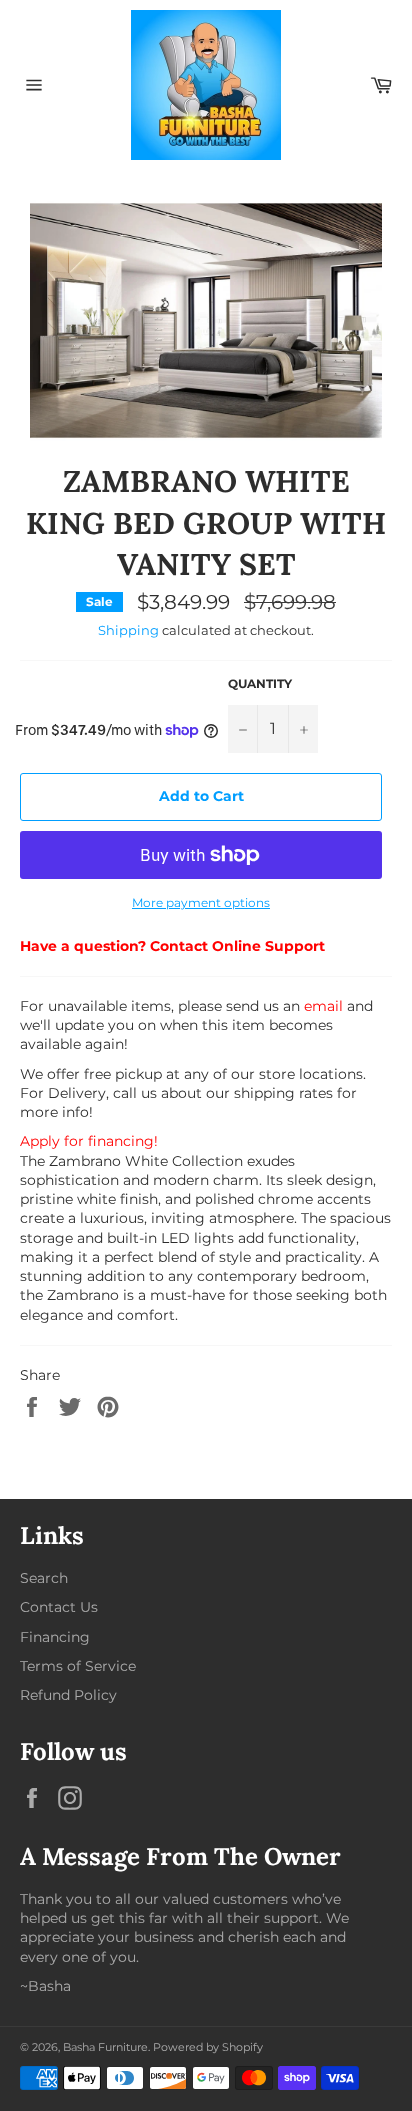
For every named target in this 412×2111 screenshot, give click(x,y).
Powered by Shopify (208, 2047)
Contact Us (59, 1607)
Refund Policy (68, 1695)
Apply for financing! (89, 1141)
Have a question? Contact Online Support (172, 946)
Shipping (128, 630)
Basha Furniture (105, 2047)
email (323, 1006)
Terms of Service (78, 1666)
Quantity (260, 683)
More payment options (201, 902)
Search (44, 1578)
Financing (55, 1637)
